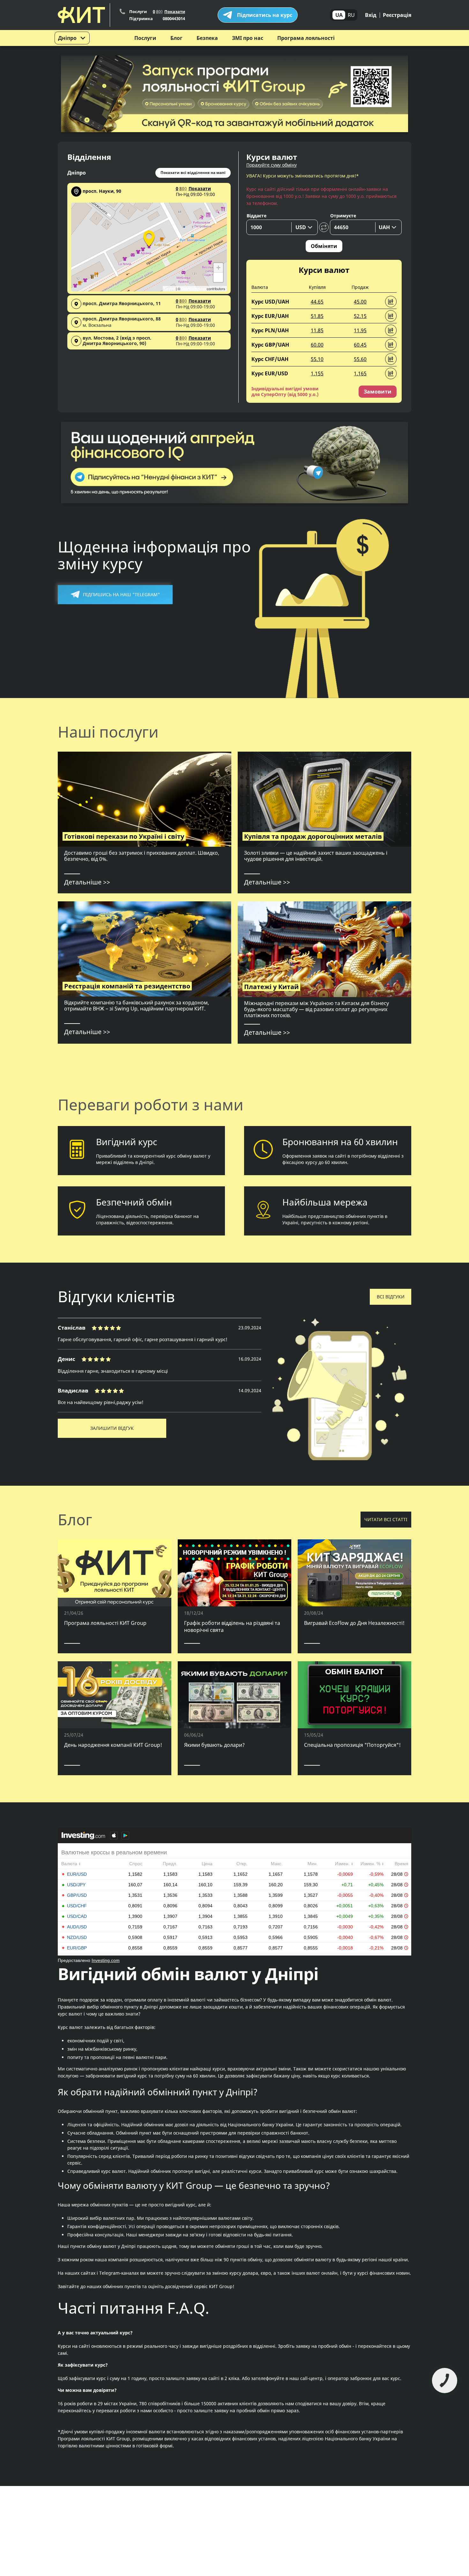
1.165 (360, 373)
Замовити (378, 392)
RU (351, 15)
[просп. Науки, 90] (149, 237)
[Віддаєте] (282, 227)
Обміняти (324, 246)
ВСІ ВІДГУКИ (391, 1297)
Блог (176, 38)
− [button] (218, 277)
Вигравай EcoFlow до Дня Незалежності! (354, 1623)
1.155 (317, 373)
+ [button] (218, 268)
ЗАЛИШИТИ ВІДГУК (112, 1428)
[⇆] (324, 227)
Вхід (371, 15)
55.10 (317, 359)
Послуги (145, 38)
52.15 (360, 316)
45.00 (360, 302)
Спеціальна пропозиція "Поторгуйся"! (352, 1745)
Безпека (207, 38)
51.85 (317, 316)
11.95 (360, 330)
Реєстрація (397, 15)
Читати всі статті (386, 1519)
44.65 (317, 302)
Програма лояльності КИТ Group (105, 1623)
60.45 (360, 345)
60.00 (317, 345)
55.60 (360, 359)
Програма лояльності (306, 38)
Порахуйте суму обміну (272, 165)
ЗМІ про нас (248, 38)
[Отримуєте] (366, 227)
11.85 (317, 330)
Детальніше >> (87, 882)
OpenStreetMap (194, 289)
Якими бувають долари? (214, 1745)
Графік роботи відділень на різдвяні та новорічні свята (232, 1626)
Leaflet (170, 289)
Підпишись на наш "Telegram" (121, 594)
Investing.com (106, 1960)
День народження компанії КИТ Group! (113, 1745)
